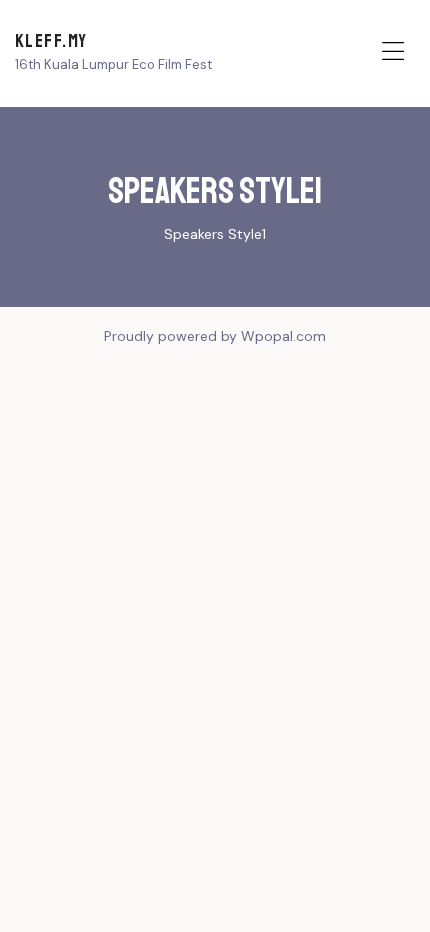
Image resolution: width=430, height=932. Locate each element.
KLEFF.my (51, 41)
